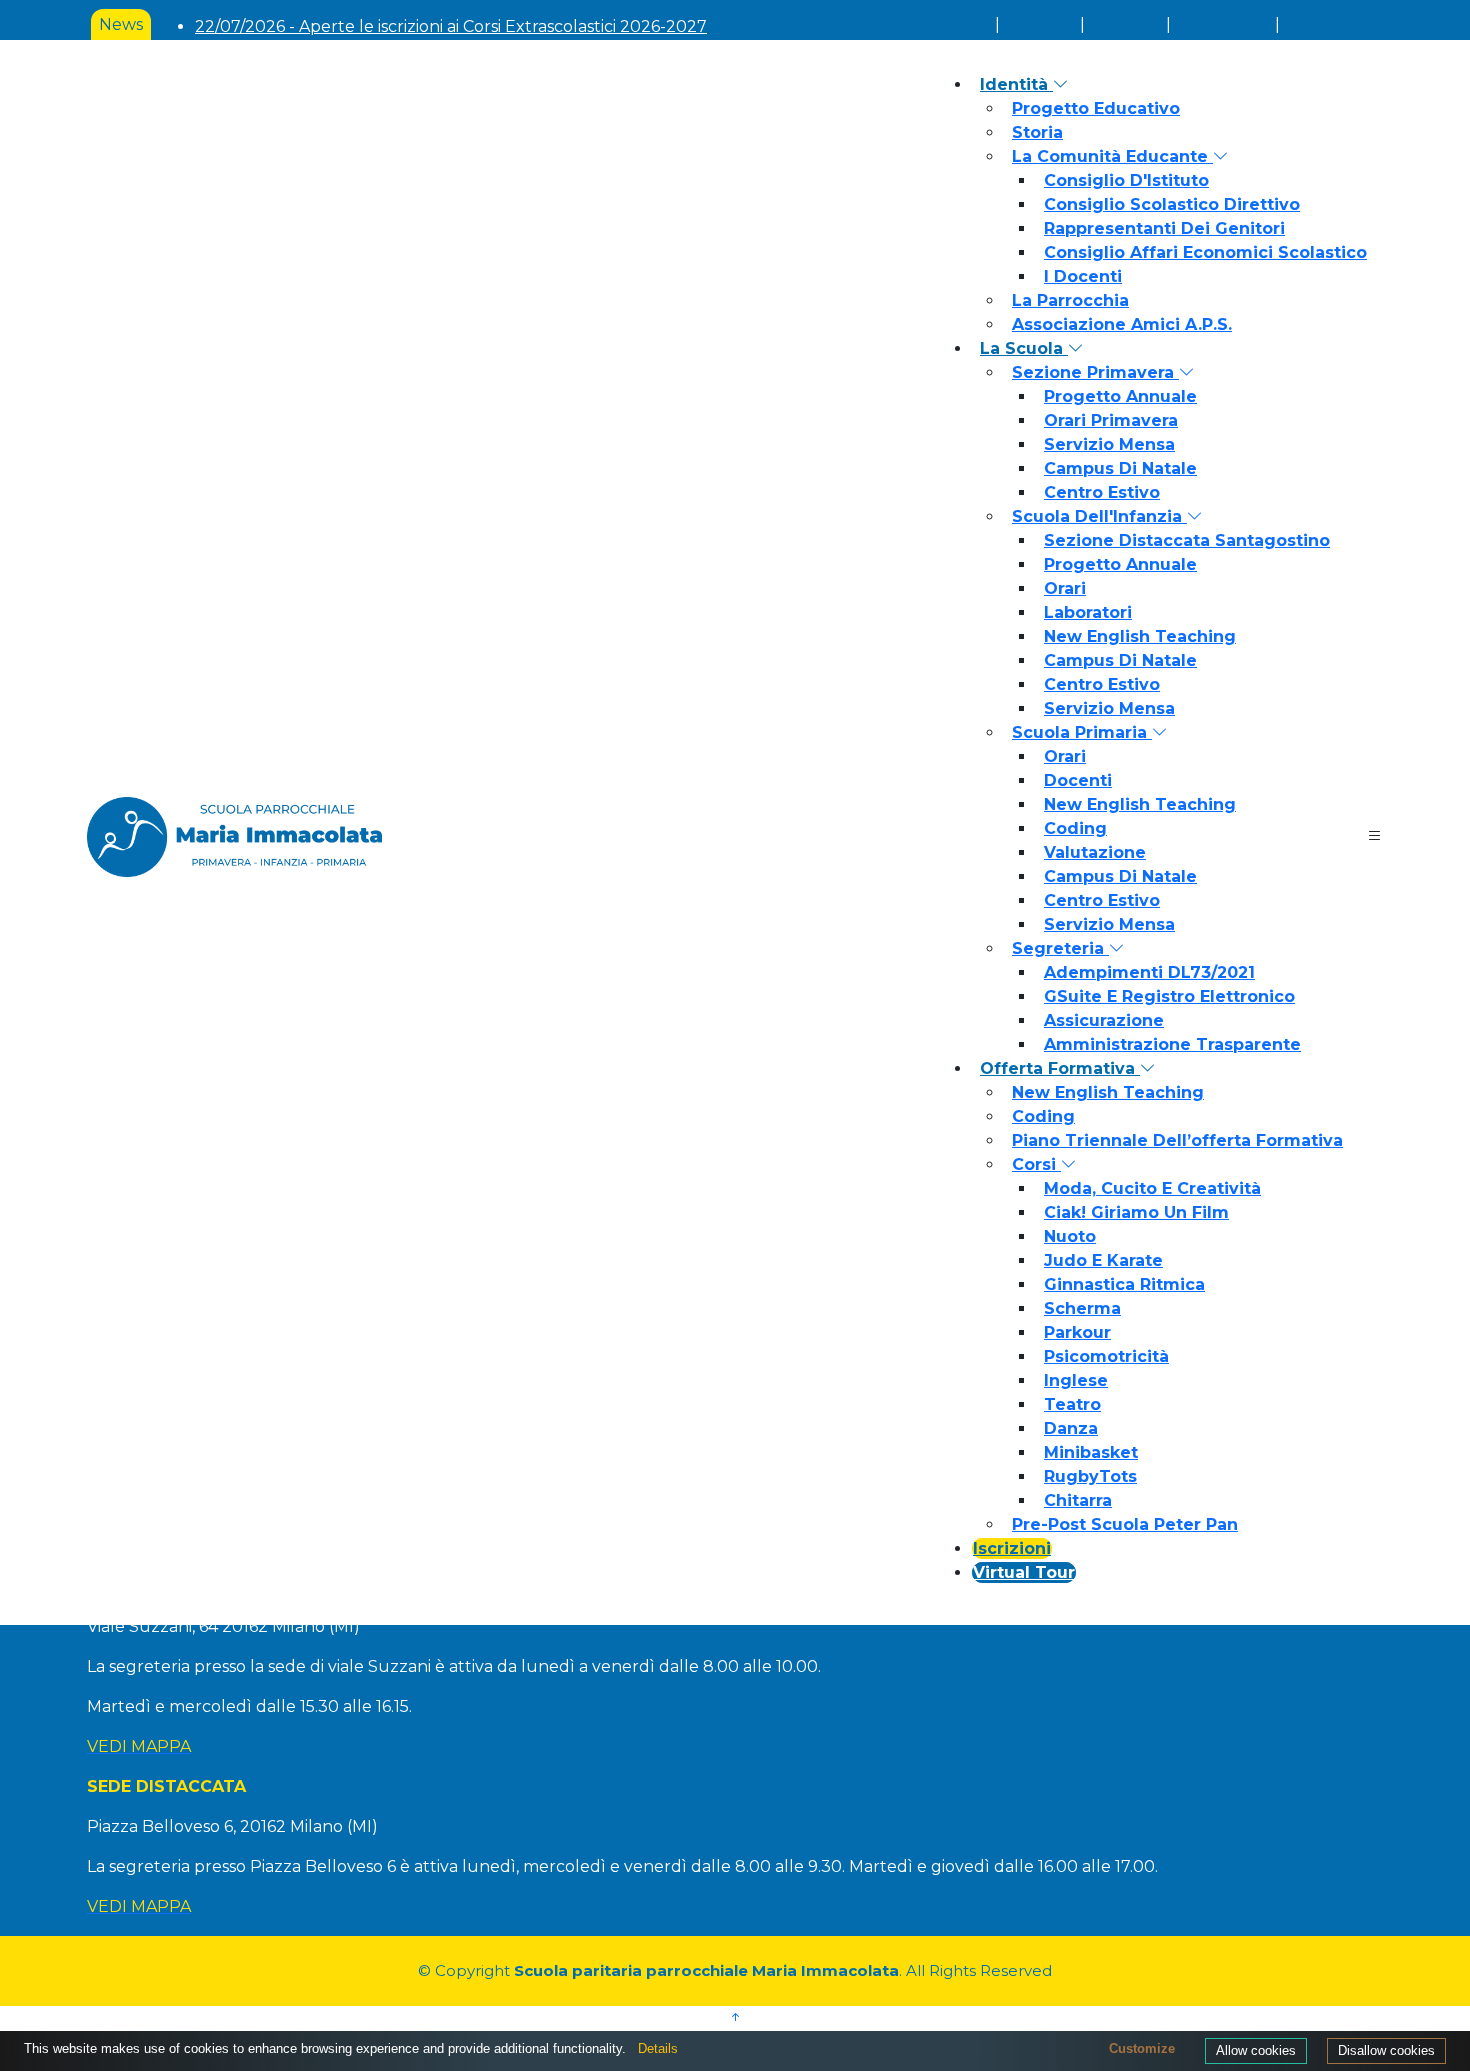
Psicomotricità (1106, 1356)
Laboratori (1088, 612)
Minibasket (1091, 1452)
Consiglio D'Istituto (1126, 180)
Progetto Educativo (1096, 108)
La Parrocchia (1070, 300)
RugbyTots (1090, 1476)
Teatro (1072, 1404)
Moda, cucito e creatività (1152, 1188)
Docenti (1078, 780)
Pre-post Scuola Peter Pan (1125, 1524)
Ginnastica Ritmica (1124, 1284)
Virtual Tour (1024, 1572)
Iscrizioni (1012, 1548)
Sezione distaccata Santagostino (1187, 540)
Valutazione (1095, 852)
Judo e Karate (1103, 1260)
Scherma (1082, 1308)
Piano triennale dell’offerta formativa (1177, 1140)
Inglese (1076, 1380)
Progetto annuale (1120, 396)
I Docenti (1083, 276)
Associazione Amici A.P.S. (1122, 324)
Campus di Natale (1120, 468)
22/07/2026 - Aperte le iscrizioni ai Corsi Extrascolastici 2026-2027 (451, 26)
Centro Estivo (1102, 492)
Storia (1037, 132)
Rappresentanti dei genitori (1164, 228)
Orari (1065, 588)
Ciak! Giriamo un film (1136, 1212)
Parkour (1077, 1332)
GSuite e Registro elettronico (1169, 996)
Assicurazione (1104, 1020)
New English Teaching (1140, 636)
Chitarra (1078, 1500)
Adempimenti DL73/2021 (1149, 972)
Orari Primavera (1111, 420)
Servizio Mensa (1109, 444)
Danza (1071, 1428)
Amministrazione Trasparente (1172, 1044)
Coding (1075, 828)
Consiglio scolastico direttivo (1172, 204)
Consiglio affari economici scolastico (1205, 252)
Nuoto (1070, 1236)
